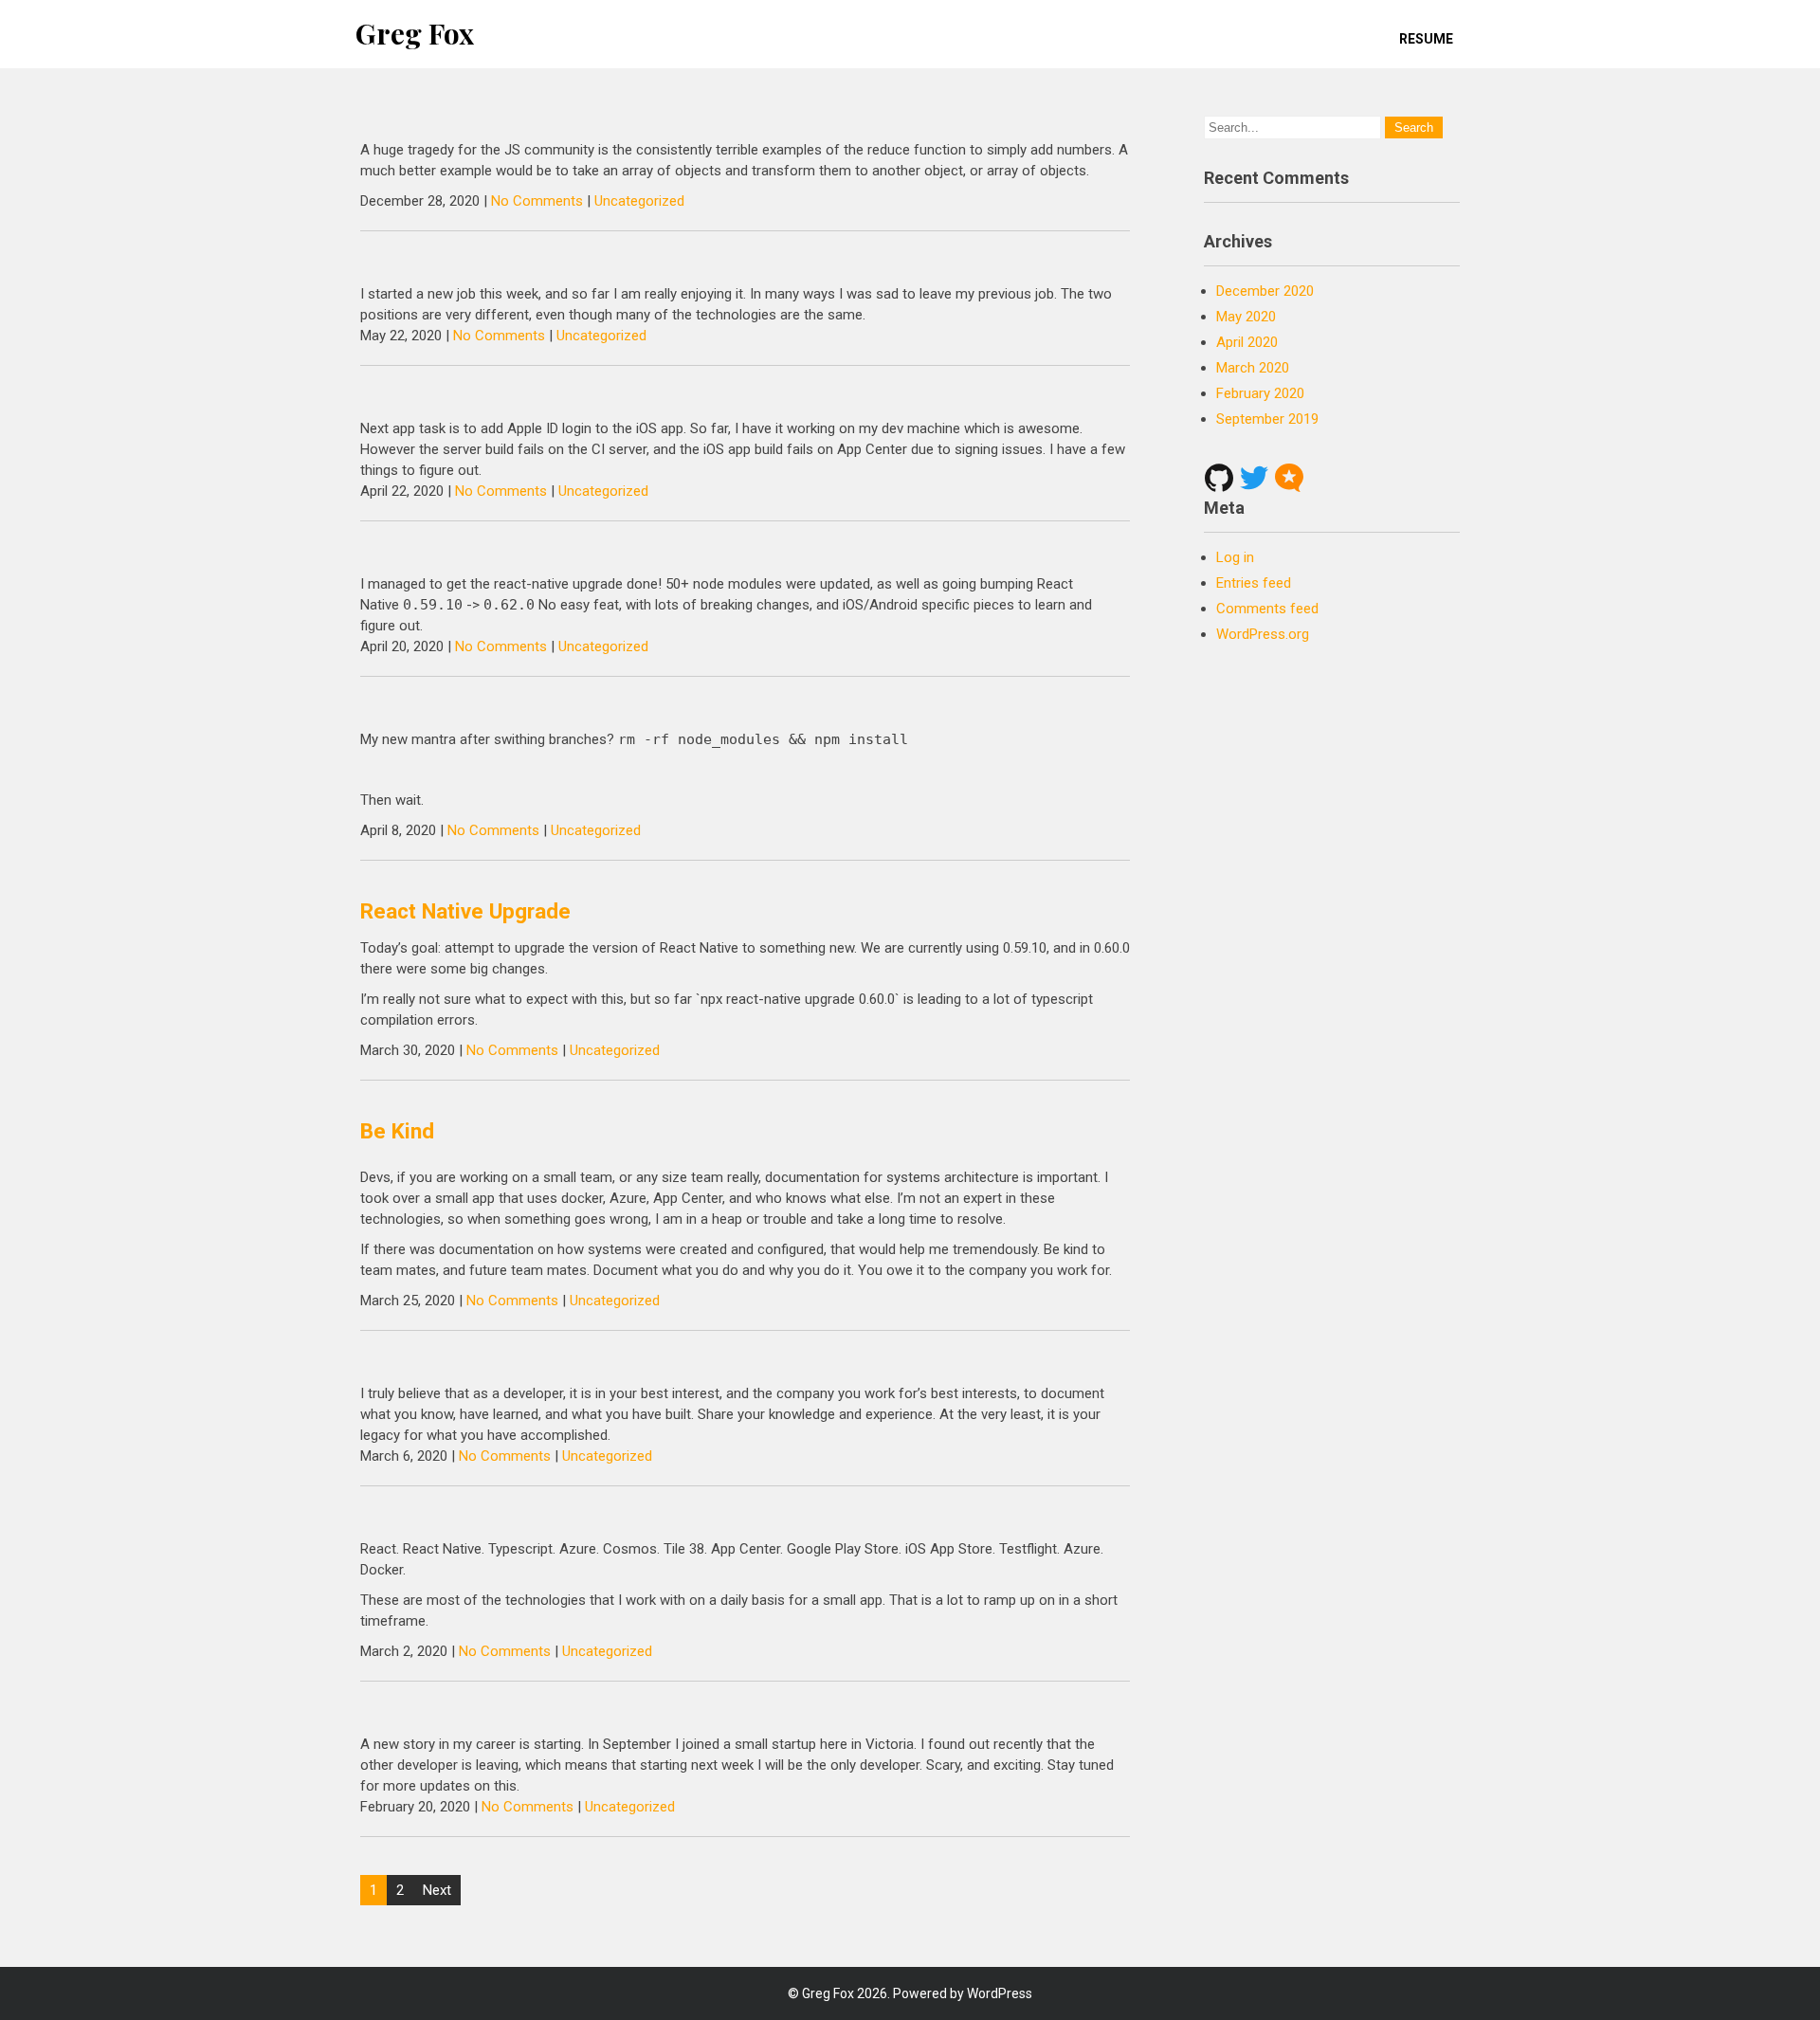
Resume (1426, 39)
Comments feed (1267, 609)
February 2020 (1260, 393)
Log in (1235, 557)
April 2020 (1247, 342)
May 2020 (1246, 317)
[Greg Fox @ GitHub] (1219, 477)
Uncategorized (639, 201)
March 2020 (1253, 368)
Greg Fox (415, 33)
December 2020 (1265, 291)
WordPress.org (1263, 634)
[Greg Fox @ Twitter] (1254, 477)
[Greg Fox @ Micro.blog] (1289, 477)
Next (437, 1890)
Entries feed (1254, 583)
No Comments (537, 201)
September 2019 (1267, 419)
